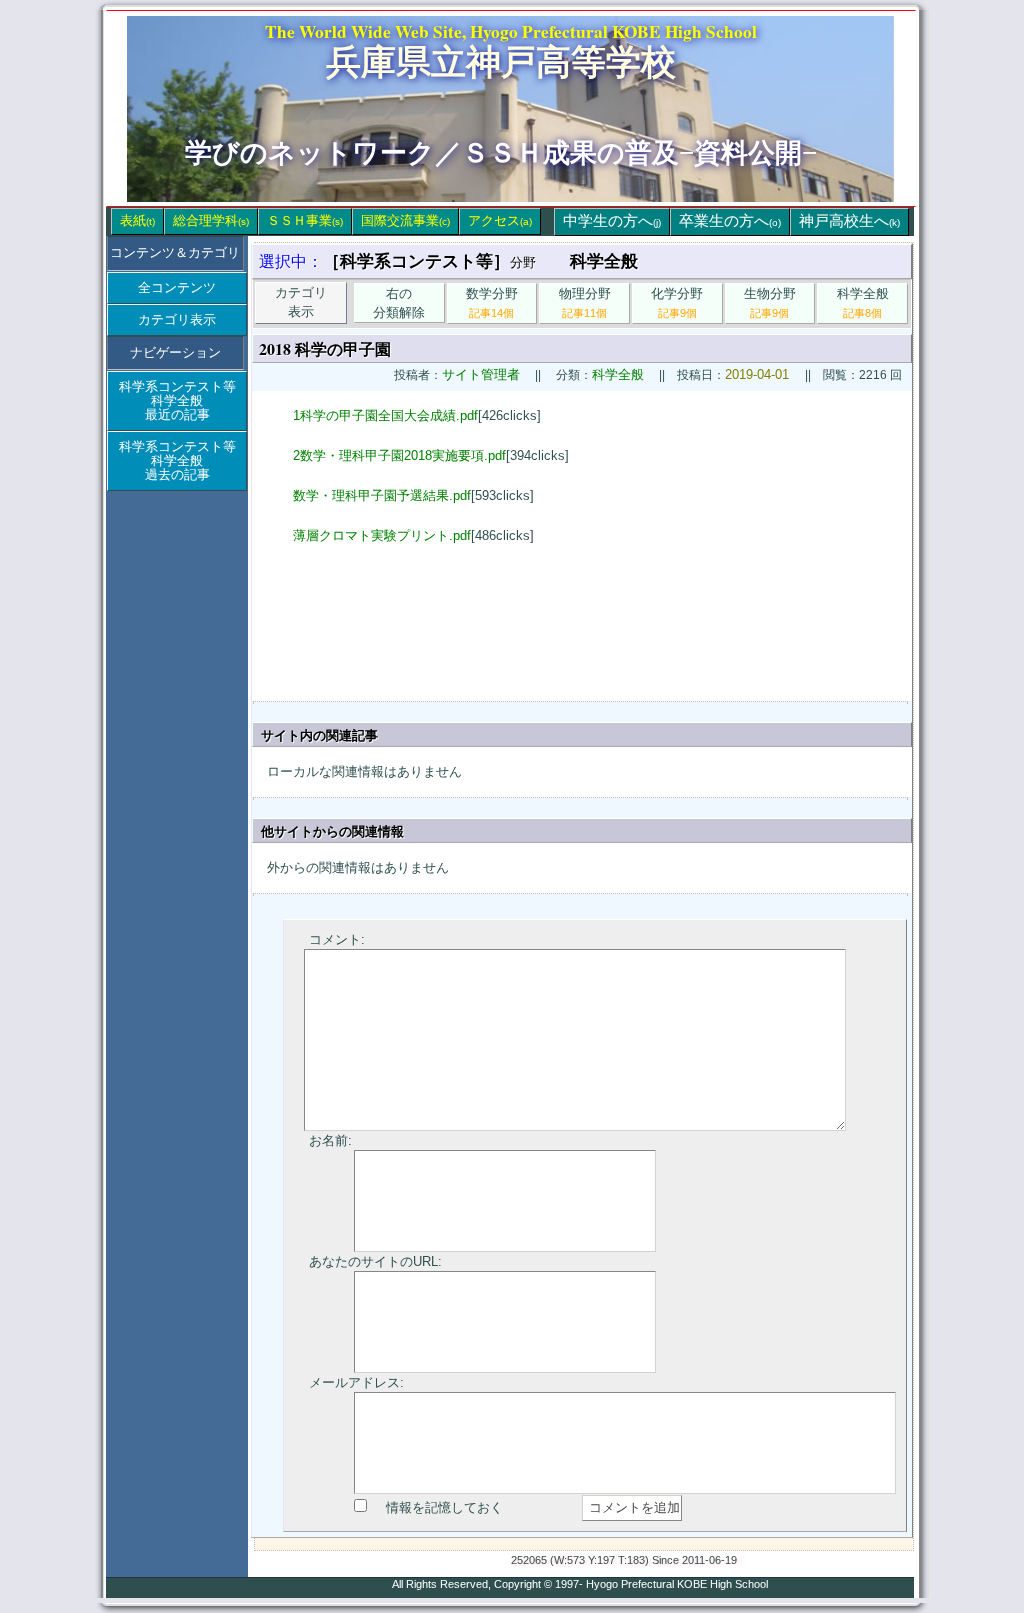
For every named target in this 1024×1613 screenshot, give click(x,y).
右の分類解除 (399, 303)
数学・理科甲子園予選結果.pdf (382, 495)
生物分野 (770, 302)
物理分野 (585, 302)
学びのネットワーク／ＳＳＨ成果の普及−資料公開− (501, 153)
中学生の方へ (612, 221)
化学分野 (677, 302)
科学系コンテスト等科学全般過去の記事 (177, 460)
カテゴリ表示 (177, 319)
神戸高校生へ (849, 221)
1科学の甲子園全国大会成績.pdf (385, 415)
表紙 (137, 220)
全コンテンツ (177, 287)
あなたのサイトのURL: (375, 1261)
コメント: (337, 939)
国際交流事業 (405, 220)
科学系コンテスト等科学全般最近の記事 (177, 400)
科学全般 (863, 302)
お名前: (330, 1140)
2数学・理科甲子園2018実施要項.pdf (399, 455)
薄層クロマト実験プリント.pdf (382, 535)
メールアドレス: (356, 1382)
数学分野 (492, 302)
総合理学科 (211, 220)
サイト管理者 (481, 374)
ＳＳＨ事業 (305, 220)
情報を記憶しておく (444, 1507)
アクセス (500, 220)
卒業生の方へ (730, 221)
